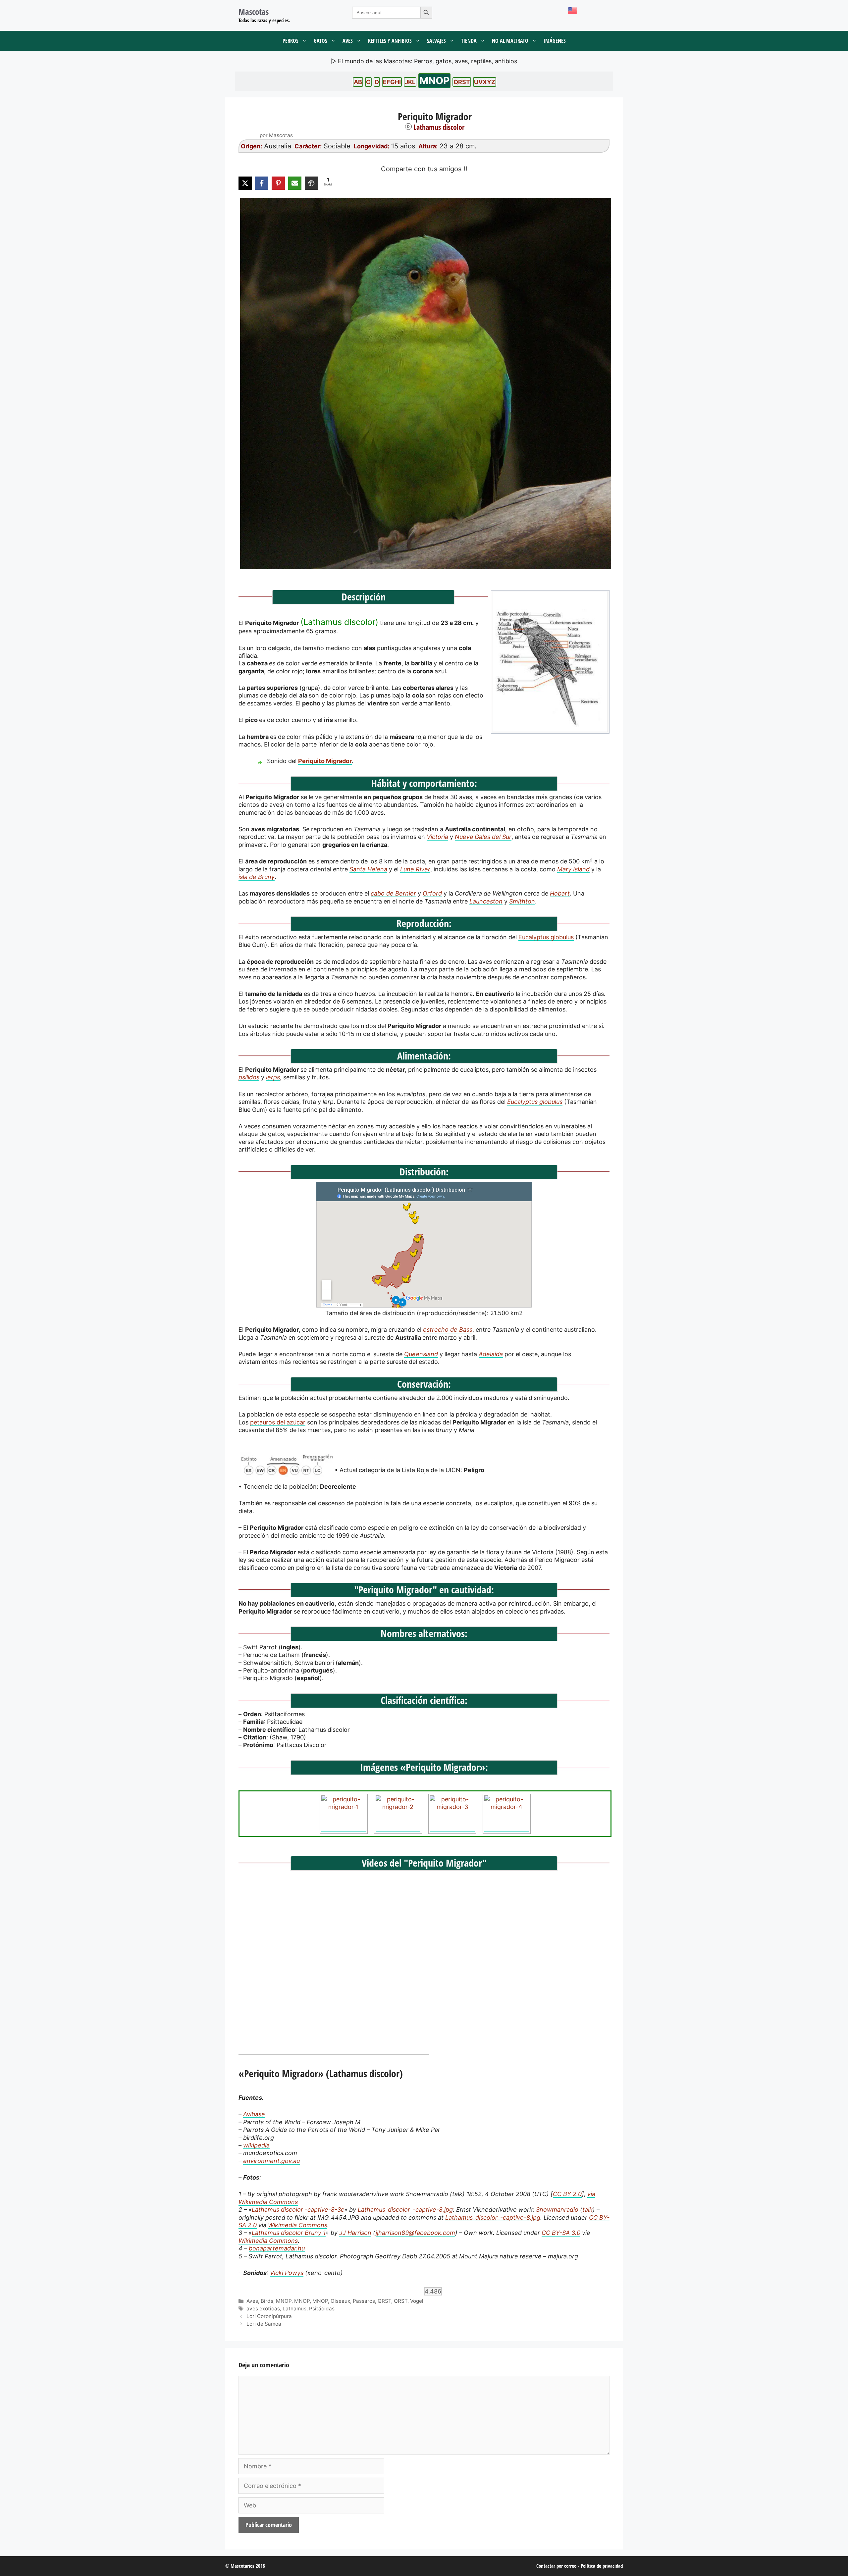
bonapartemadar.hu (277, 2248)
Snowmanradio (557, 2210)
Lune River (415, 869)
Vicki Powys (287, 2273)
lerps (273, 1077)
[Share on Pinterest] (278, 183)
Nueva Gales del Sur (483, 837)
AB (358, 82)
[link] (424, 384)
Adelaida (491, 1354)
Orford (432, 893)
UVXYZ (485, 82)
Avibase (254, 2114)
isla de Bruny (257, 877)
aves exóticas (263, 2309)
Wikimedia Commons (298, 2225)
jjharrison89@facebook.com (415, 2233)
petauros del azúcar (278, 1422)
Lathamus (294, 2309)
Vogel (417, 2301)
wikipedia (256, 2145)
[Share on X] (245, 183)
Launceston (486, 901)
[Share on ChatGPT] (311, 183)
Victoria (437, 837)
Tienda (469, 41)
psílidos (249, 1077)
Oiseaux (340, 2301)
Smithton (522, 901)
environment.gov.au (271, 2161)
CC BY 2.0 (567, 2194)
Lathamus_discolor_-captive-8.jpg (405, 2210)
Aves (348, 41)
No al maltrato (510, 41)
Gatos (320, 41)
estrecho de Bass (448, 1330)
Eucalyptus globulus (546, 937)
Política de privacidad (602, 2566)
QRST (462, 82)
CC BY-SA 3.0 (561, 2233)
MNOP (434, 80)
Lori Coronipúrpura (269, 2316)
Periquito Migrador (325, 761)
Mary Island (573, 869)
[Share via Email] (295, 183)
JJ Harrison (355, 2233)
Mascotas (254, 12)
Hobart (560, 893)
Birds (267, 2301)
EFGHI (392, 82)
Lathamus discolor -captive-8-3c (298, 2210)
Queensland (421, 1354)
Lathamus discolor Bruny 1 (289, 2233)
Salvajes (436, 41)
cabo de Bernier (393, 893)
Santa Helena (368, 869)
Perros (291, 41)
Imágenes (555, 41)
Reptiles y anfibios (390, 41)
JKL (410, 82)
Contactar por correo (556, 2566)
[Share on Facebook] (262, 183)
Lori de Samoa (264, 2324)
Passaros (364, 2301)
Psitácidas (322, 2309)
